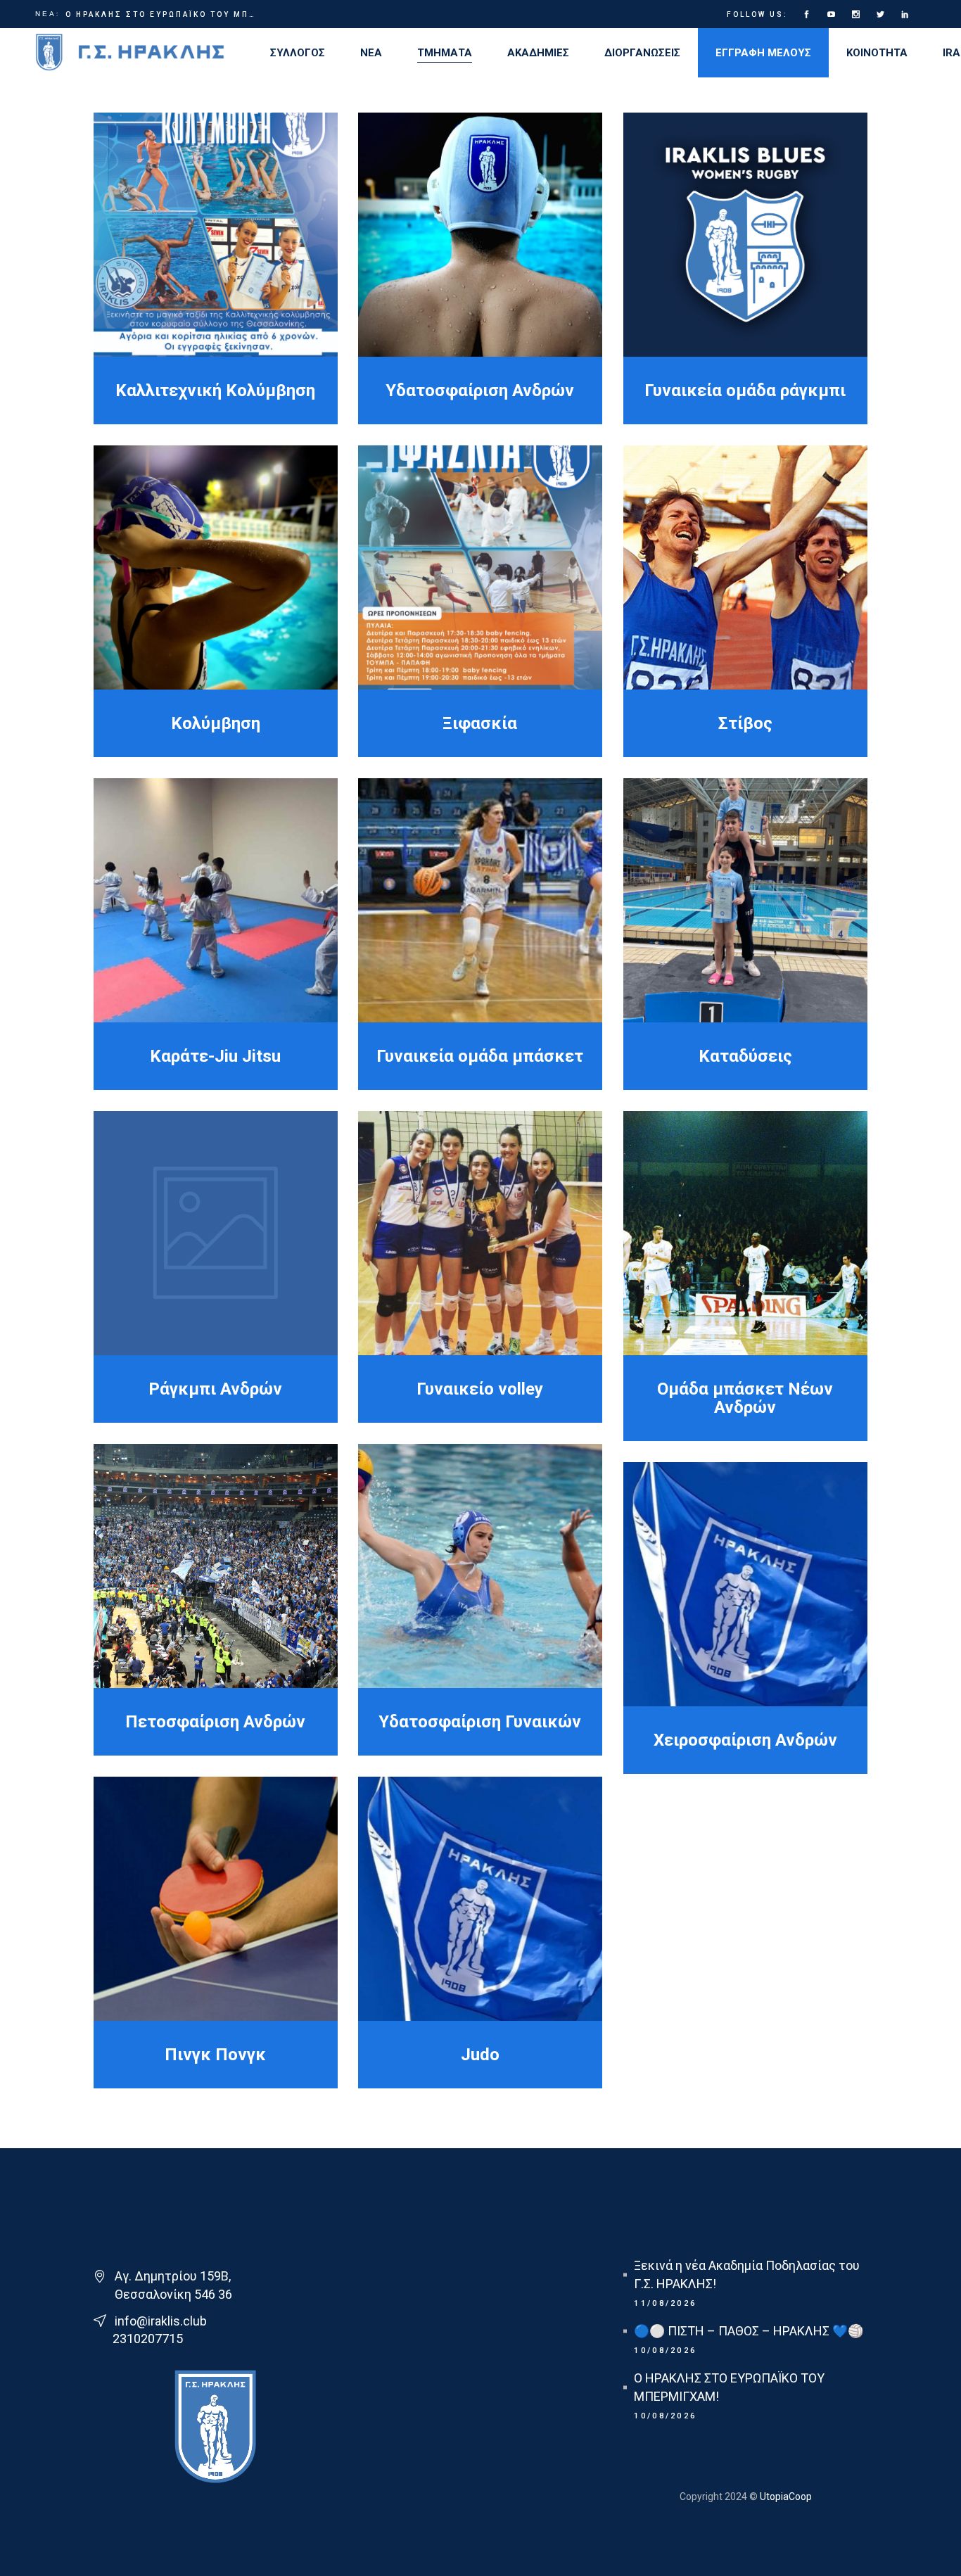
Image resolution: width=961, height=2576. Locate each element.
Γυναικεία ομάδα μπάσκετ (480, 1056)
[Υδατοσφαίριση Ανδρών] (480, 235)
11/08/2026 (665, 2303)
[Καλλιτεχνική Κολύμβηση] (216, 235)
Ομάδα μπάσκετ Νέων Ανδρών (745, 1398)
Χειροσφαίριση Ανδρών (745, 1740)
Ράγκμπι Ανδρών (215, 1389)
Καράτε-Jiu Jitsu (215, 1056)
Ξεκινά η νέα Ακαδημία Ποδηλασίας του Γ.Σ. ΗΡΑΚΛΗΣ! (747, 2274)
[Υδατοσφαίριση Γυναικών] (480, 1566)
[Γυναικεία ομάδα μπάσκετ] (480, 900)
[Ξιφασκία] (480, 567)
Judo (480, 2055)
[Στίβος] (745, 567)
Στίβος (745, 723)
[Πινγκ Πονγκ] (216, 1899)
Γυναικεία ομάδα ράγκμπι (745, 391)
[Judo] (480, 1899)
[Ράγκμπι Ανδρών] (216, 1233)
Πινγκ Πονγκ (215, 2055)
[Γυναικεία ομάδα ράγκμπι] (745, 235)
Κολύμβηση (216, 723)
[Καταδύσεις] (745, 900)
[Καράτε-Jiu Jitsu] (216, 900)
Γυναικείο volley (480, 1389)
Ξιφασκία (480, 723)
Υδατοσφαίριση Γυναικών (480, 1722)
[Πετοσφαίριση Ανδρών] (216, 1566)
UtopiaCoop (785, 2496)
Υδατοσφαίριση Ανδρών (480, 391)
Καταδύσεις (745, 1056)
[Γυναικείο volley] (480, 1233)
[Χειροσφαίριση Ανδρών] (745, 1584)
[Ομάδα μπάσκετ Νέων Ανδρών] (745, 1233)
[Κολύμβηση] (216, 567)
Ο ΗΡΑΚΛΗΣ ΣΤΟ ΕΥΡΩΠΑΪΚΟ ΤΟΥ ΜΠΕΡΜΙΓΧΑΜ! (162, 14)
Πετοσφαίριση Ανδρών (215, 1722)
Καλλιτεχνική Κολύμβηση (215, 391)
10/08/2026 (665, 2350)
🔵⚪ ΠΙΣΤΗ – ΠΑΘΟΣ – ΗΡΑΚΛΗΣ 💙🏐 (749, 2331)
